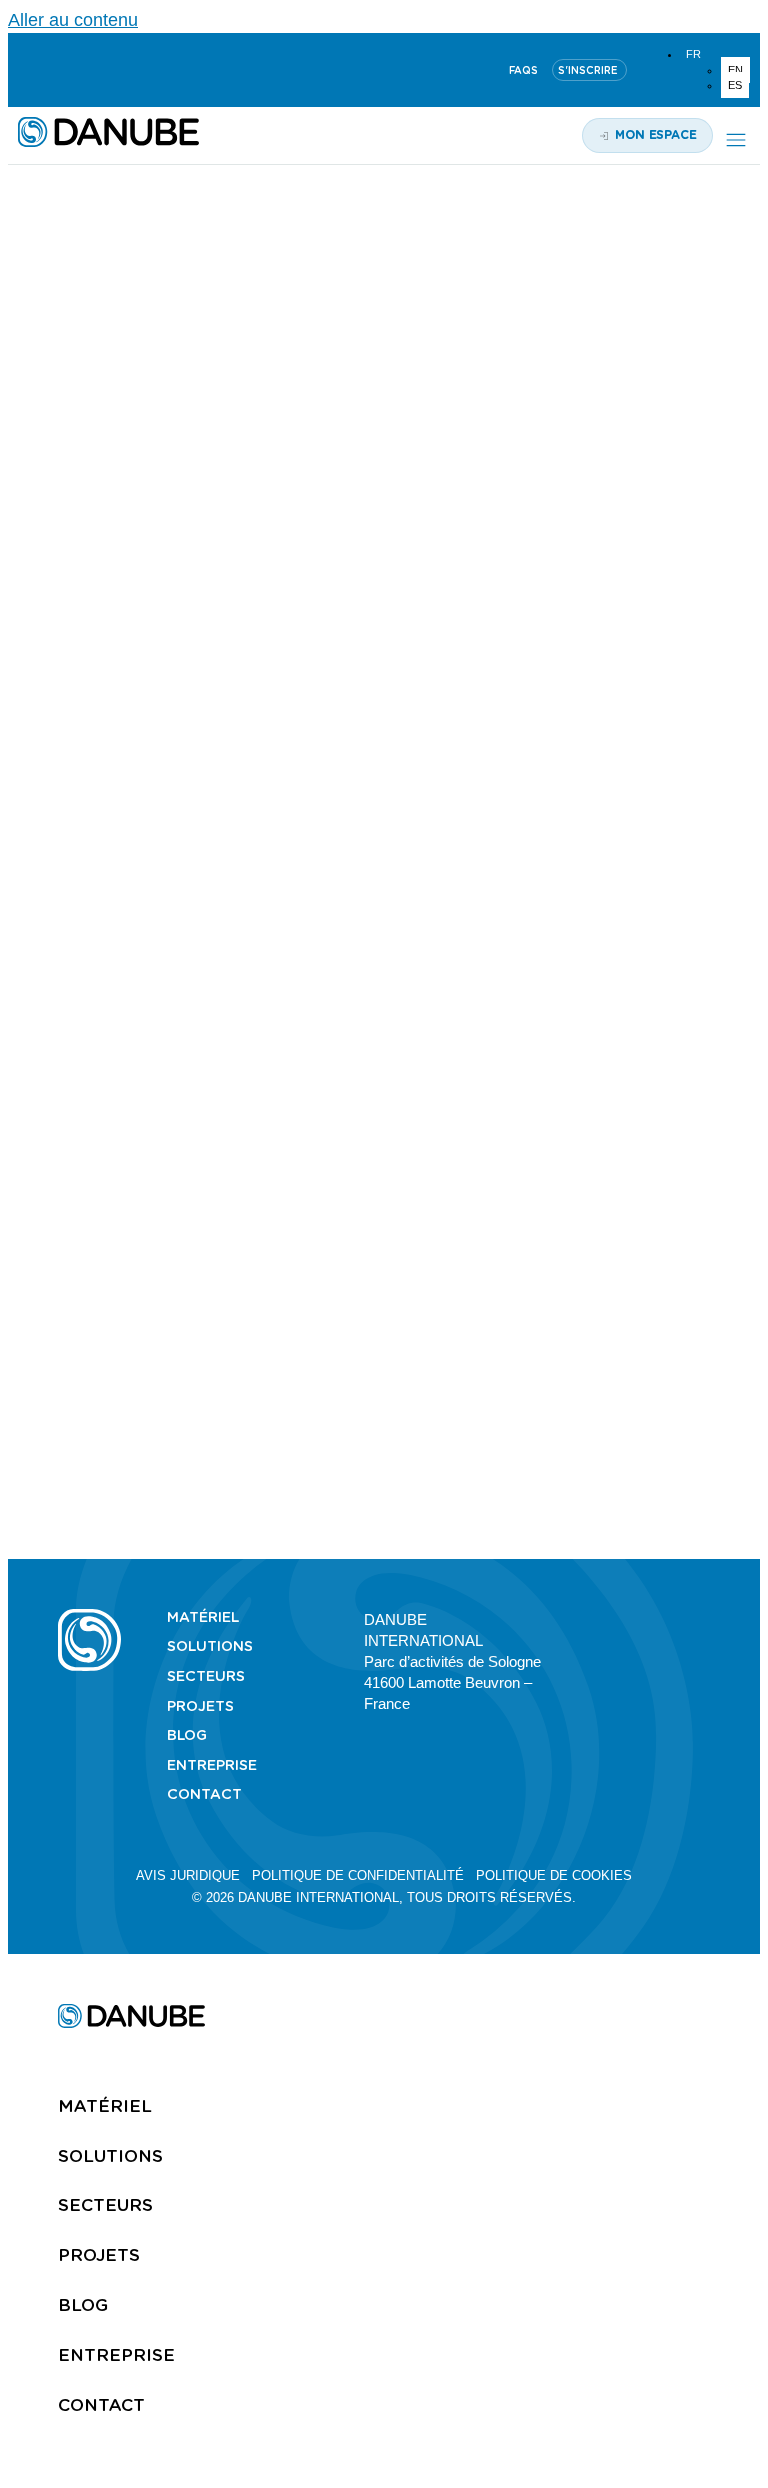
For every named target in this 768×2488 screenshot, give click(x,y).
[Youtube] (75, 70)
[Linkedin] (27, 70)
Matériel (203, 1617)
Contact (204, 1794)
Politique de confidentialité (358, 1875)
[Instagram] (123, 70)
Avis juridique (188, 1875)
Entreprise (212, 1765)
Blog (187, 1735)
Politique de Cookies (554, 1875)
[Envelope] (701, 1636)
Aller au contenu (73, 20)
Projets (200, 1706)
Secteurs (206, 1676)
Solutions (210, 1646)
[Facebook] (701, 1618)
